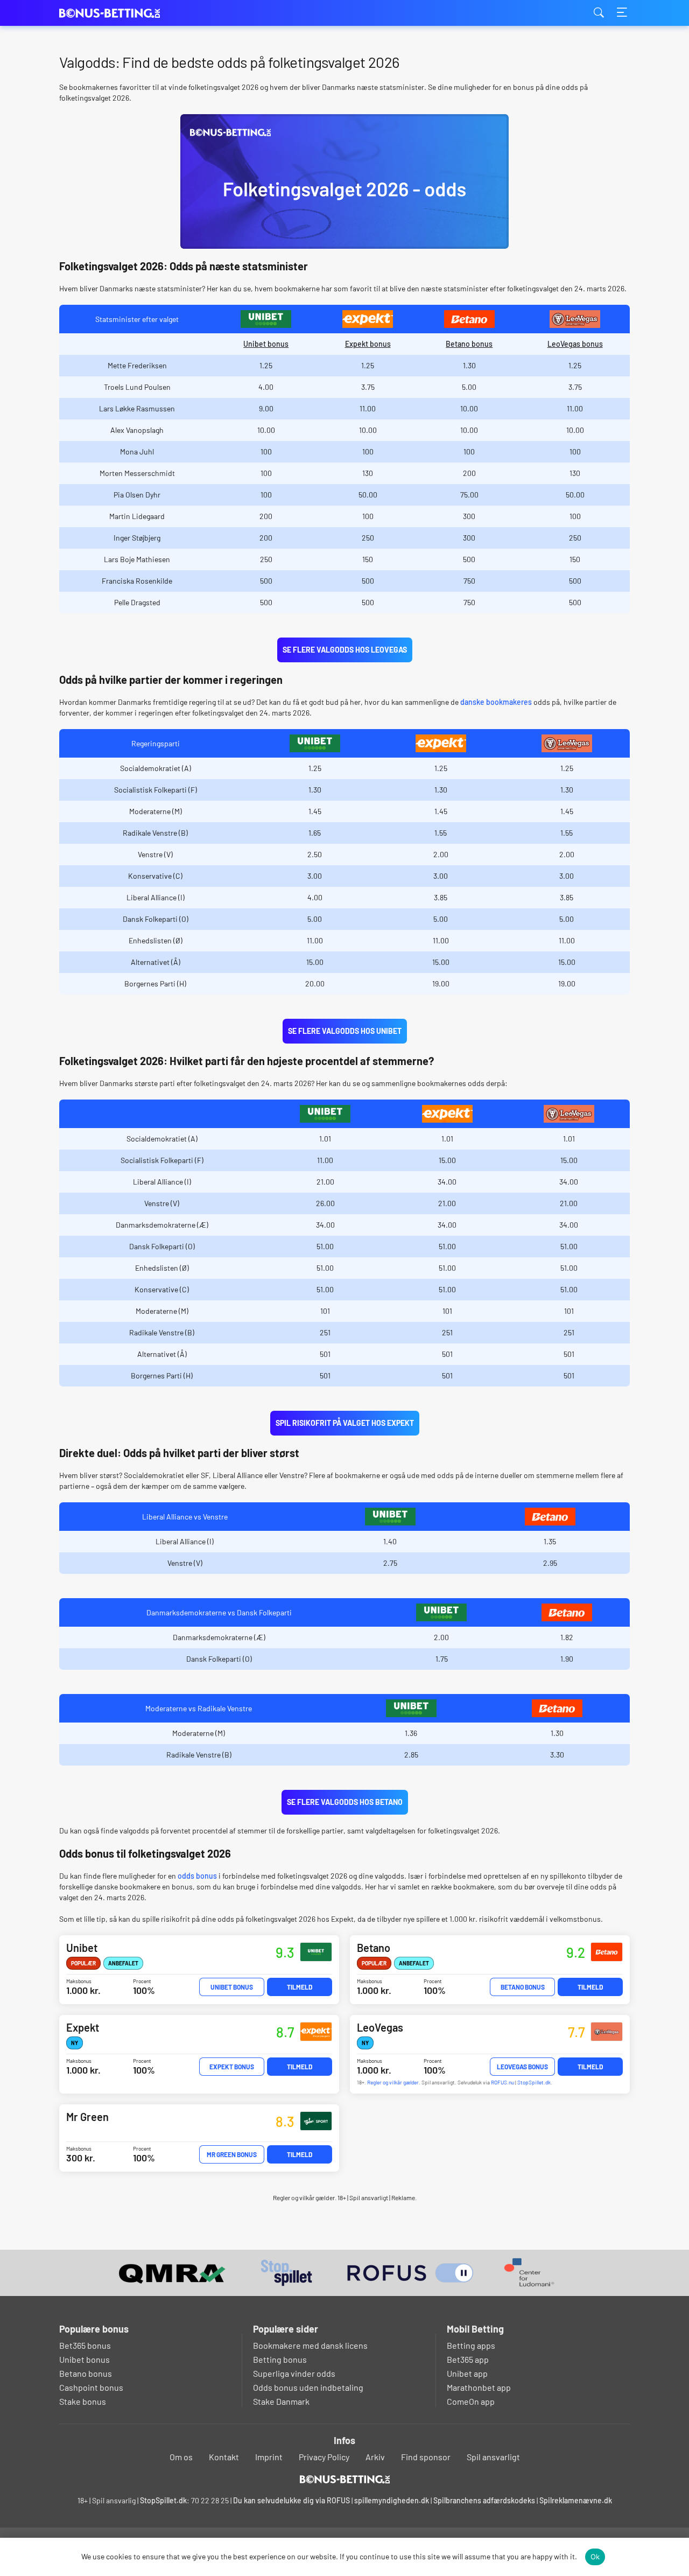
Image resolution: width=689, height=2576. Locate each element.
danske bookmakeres (496, 702)
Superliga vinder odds (294, 2373)
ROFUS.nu (502, 2082)
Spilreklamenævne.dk (576, 2500)
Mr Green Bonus (232, 2154)
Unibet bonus (266, 344)
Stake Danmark (281, 2401)
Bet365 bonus (85, 2345)
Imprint (269, 2457)
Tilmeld (300, 1987)
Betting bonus (280, 2359)
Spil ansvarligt (493, 2457)
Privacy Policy (324, 2457)
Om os (181, 2457)
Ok (595, 2557)
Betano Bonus (523, 1987)
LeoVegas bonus (575, 344)
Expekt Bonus (232, 2067)
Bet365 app (468, 2359)
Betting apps (471, 2345)
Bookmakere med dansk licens (310, 2345)
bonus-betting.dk (113, 13)
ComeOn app (471, 2401)
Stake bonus (83, 2401)
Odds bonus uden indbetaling (308, 2387)
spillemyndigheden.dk (392, 2500)
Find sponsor (426, 2457)
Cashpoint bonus (91, 2387)
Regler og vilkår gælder (393, 2082)
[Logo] (345, 2479)
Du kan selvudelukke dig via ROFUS (291, 2500)
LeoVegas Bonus (522, 2067)
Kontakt (224, 2457)
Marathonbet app (479, 2387)
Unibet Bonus (232, 1987)
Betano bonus (469, 344)
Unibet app (467, 2373)
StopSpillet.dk (534, 2082)
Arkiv (375, 2457)
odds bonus (197, 1876)
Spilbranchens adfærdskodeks (485, 2500)
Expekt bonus (368, 344)
